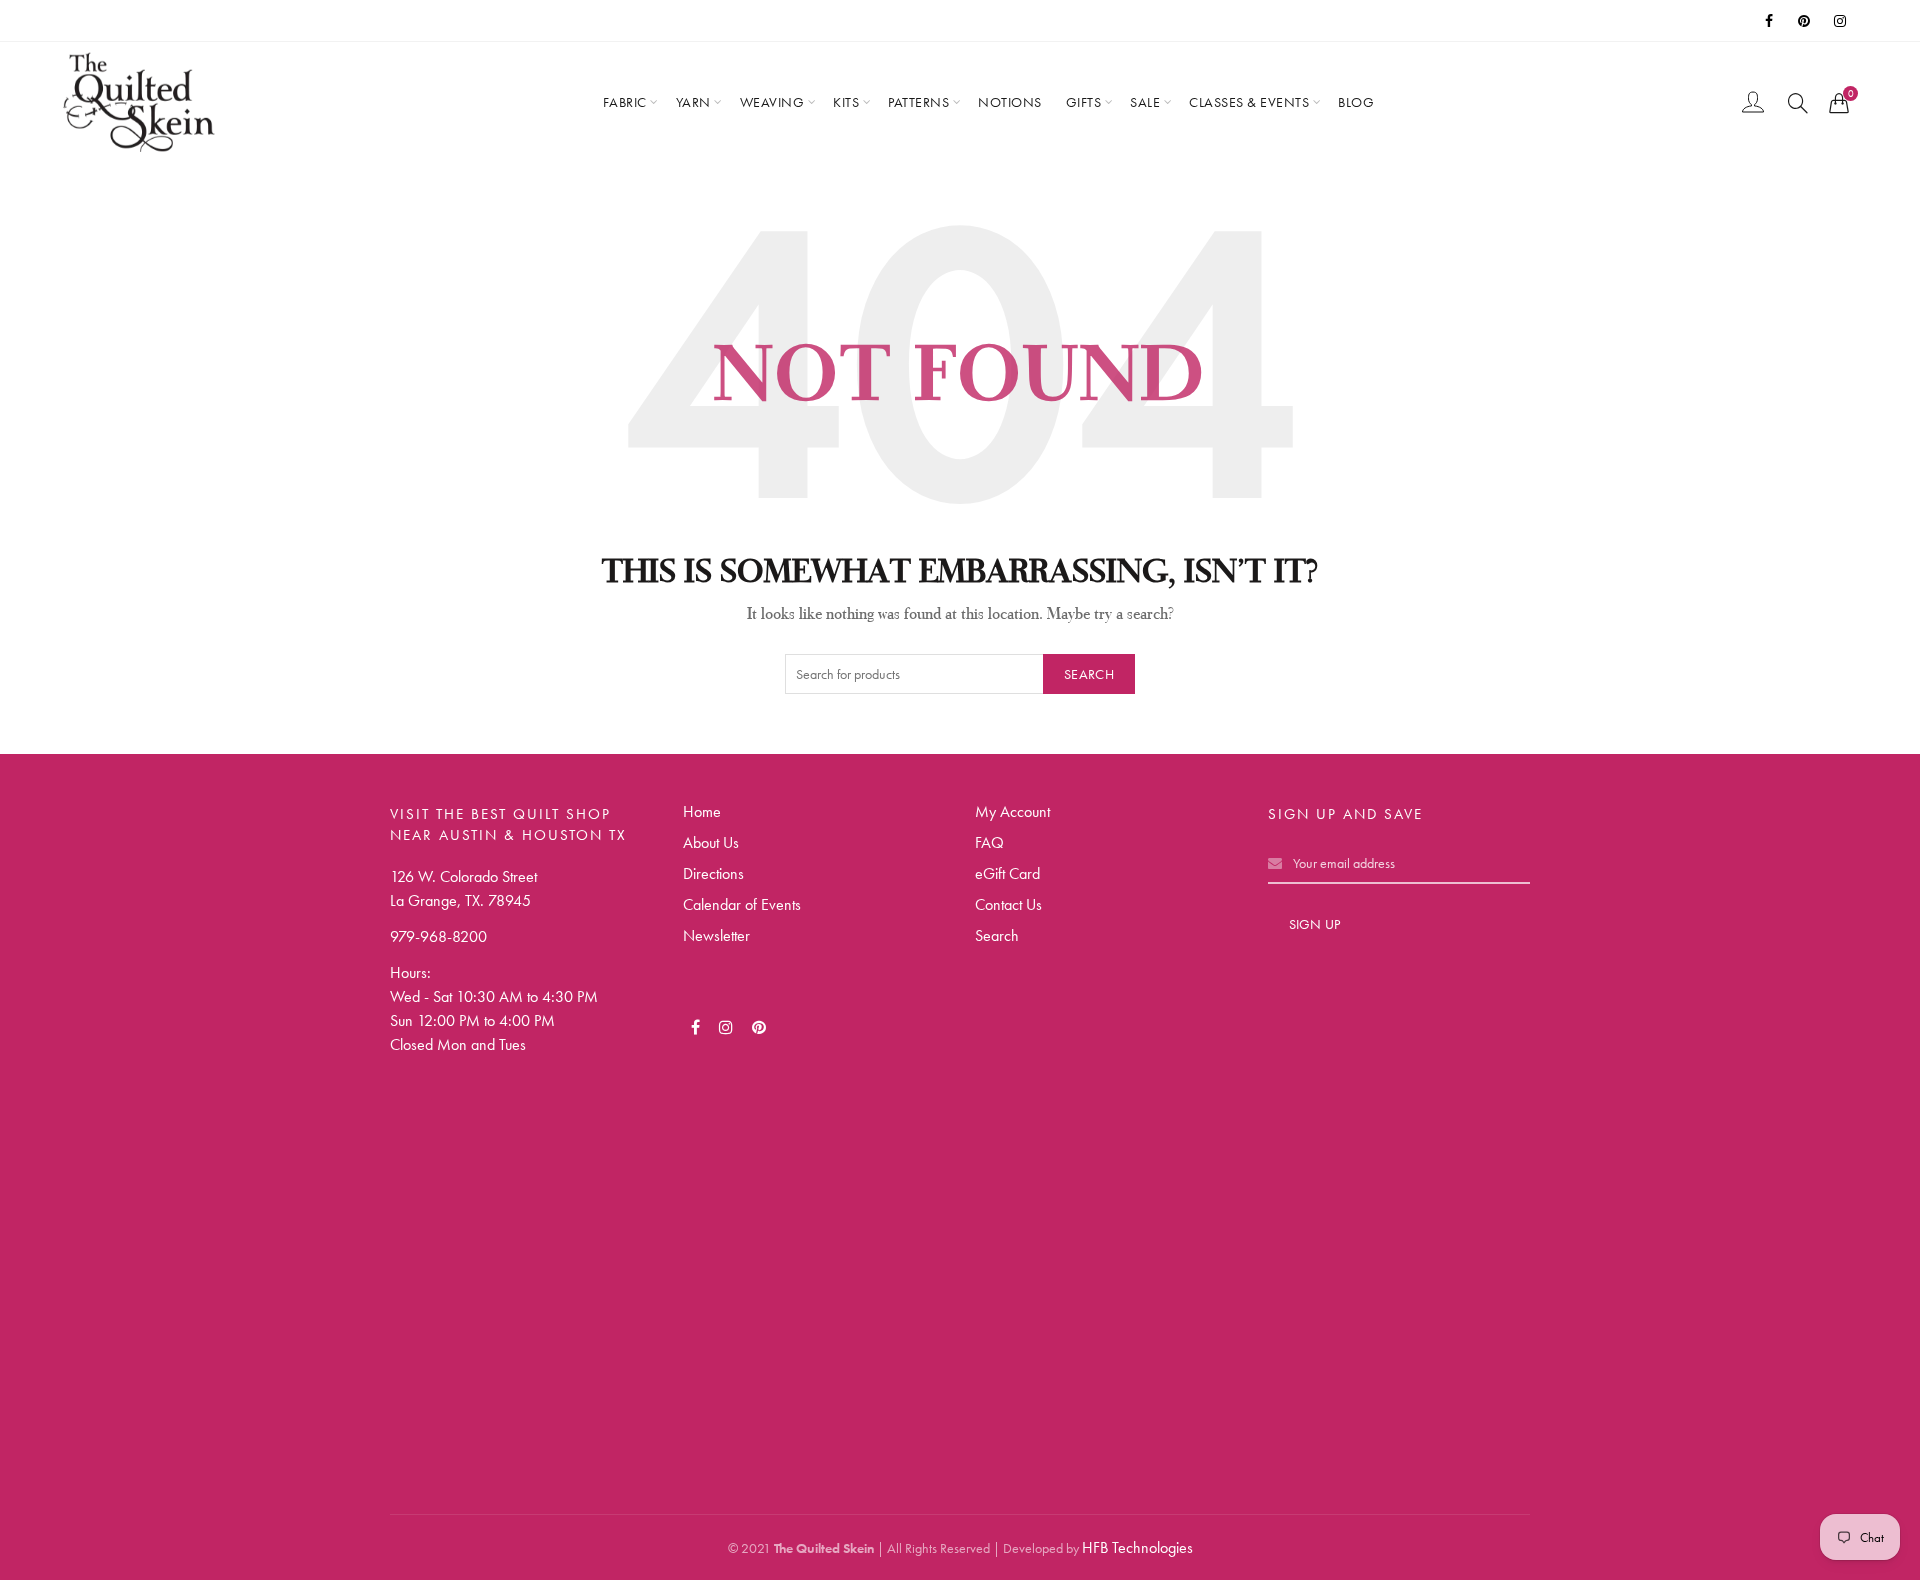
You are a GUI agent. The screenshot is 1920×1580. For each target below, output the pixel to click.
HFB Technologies (1137, 1547)
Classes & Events (1249, 102)
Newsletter (716, 935)
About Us (711, 842)
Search (1089, 674)
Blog (1356, 102)
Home (702, 811)
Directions (713, 873)
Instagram (1842, 21)
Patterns (918, 102)
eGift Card (1007, 873)
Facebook (1770, 21)
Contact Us (1008, 904)
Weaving (772, 102)
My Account (1012, 811)
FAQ (989, 842)
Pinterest (1806, 21)
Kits (846, 102)
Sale (1145, 102)
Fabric (625, 102)
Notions (1010, 102)
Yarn (693, 102)
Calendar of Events (742, 904)
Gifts (1084, 102)
